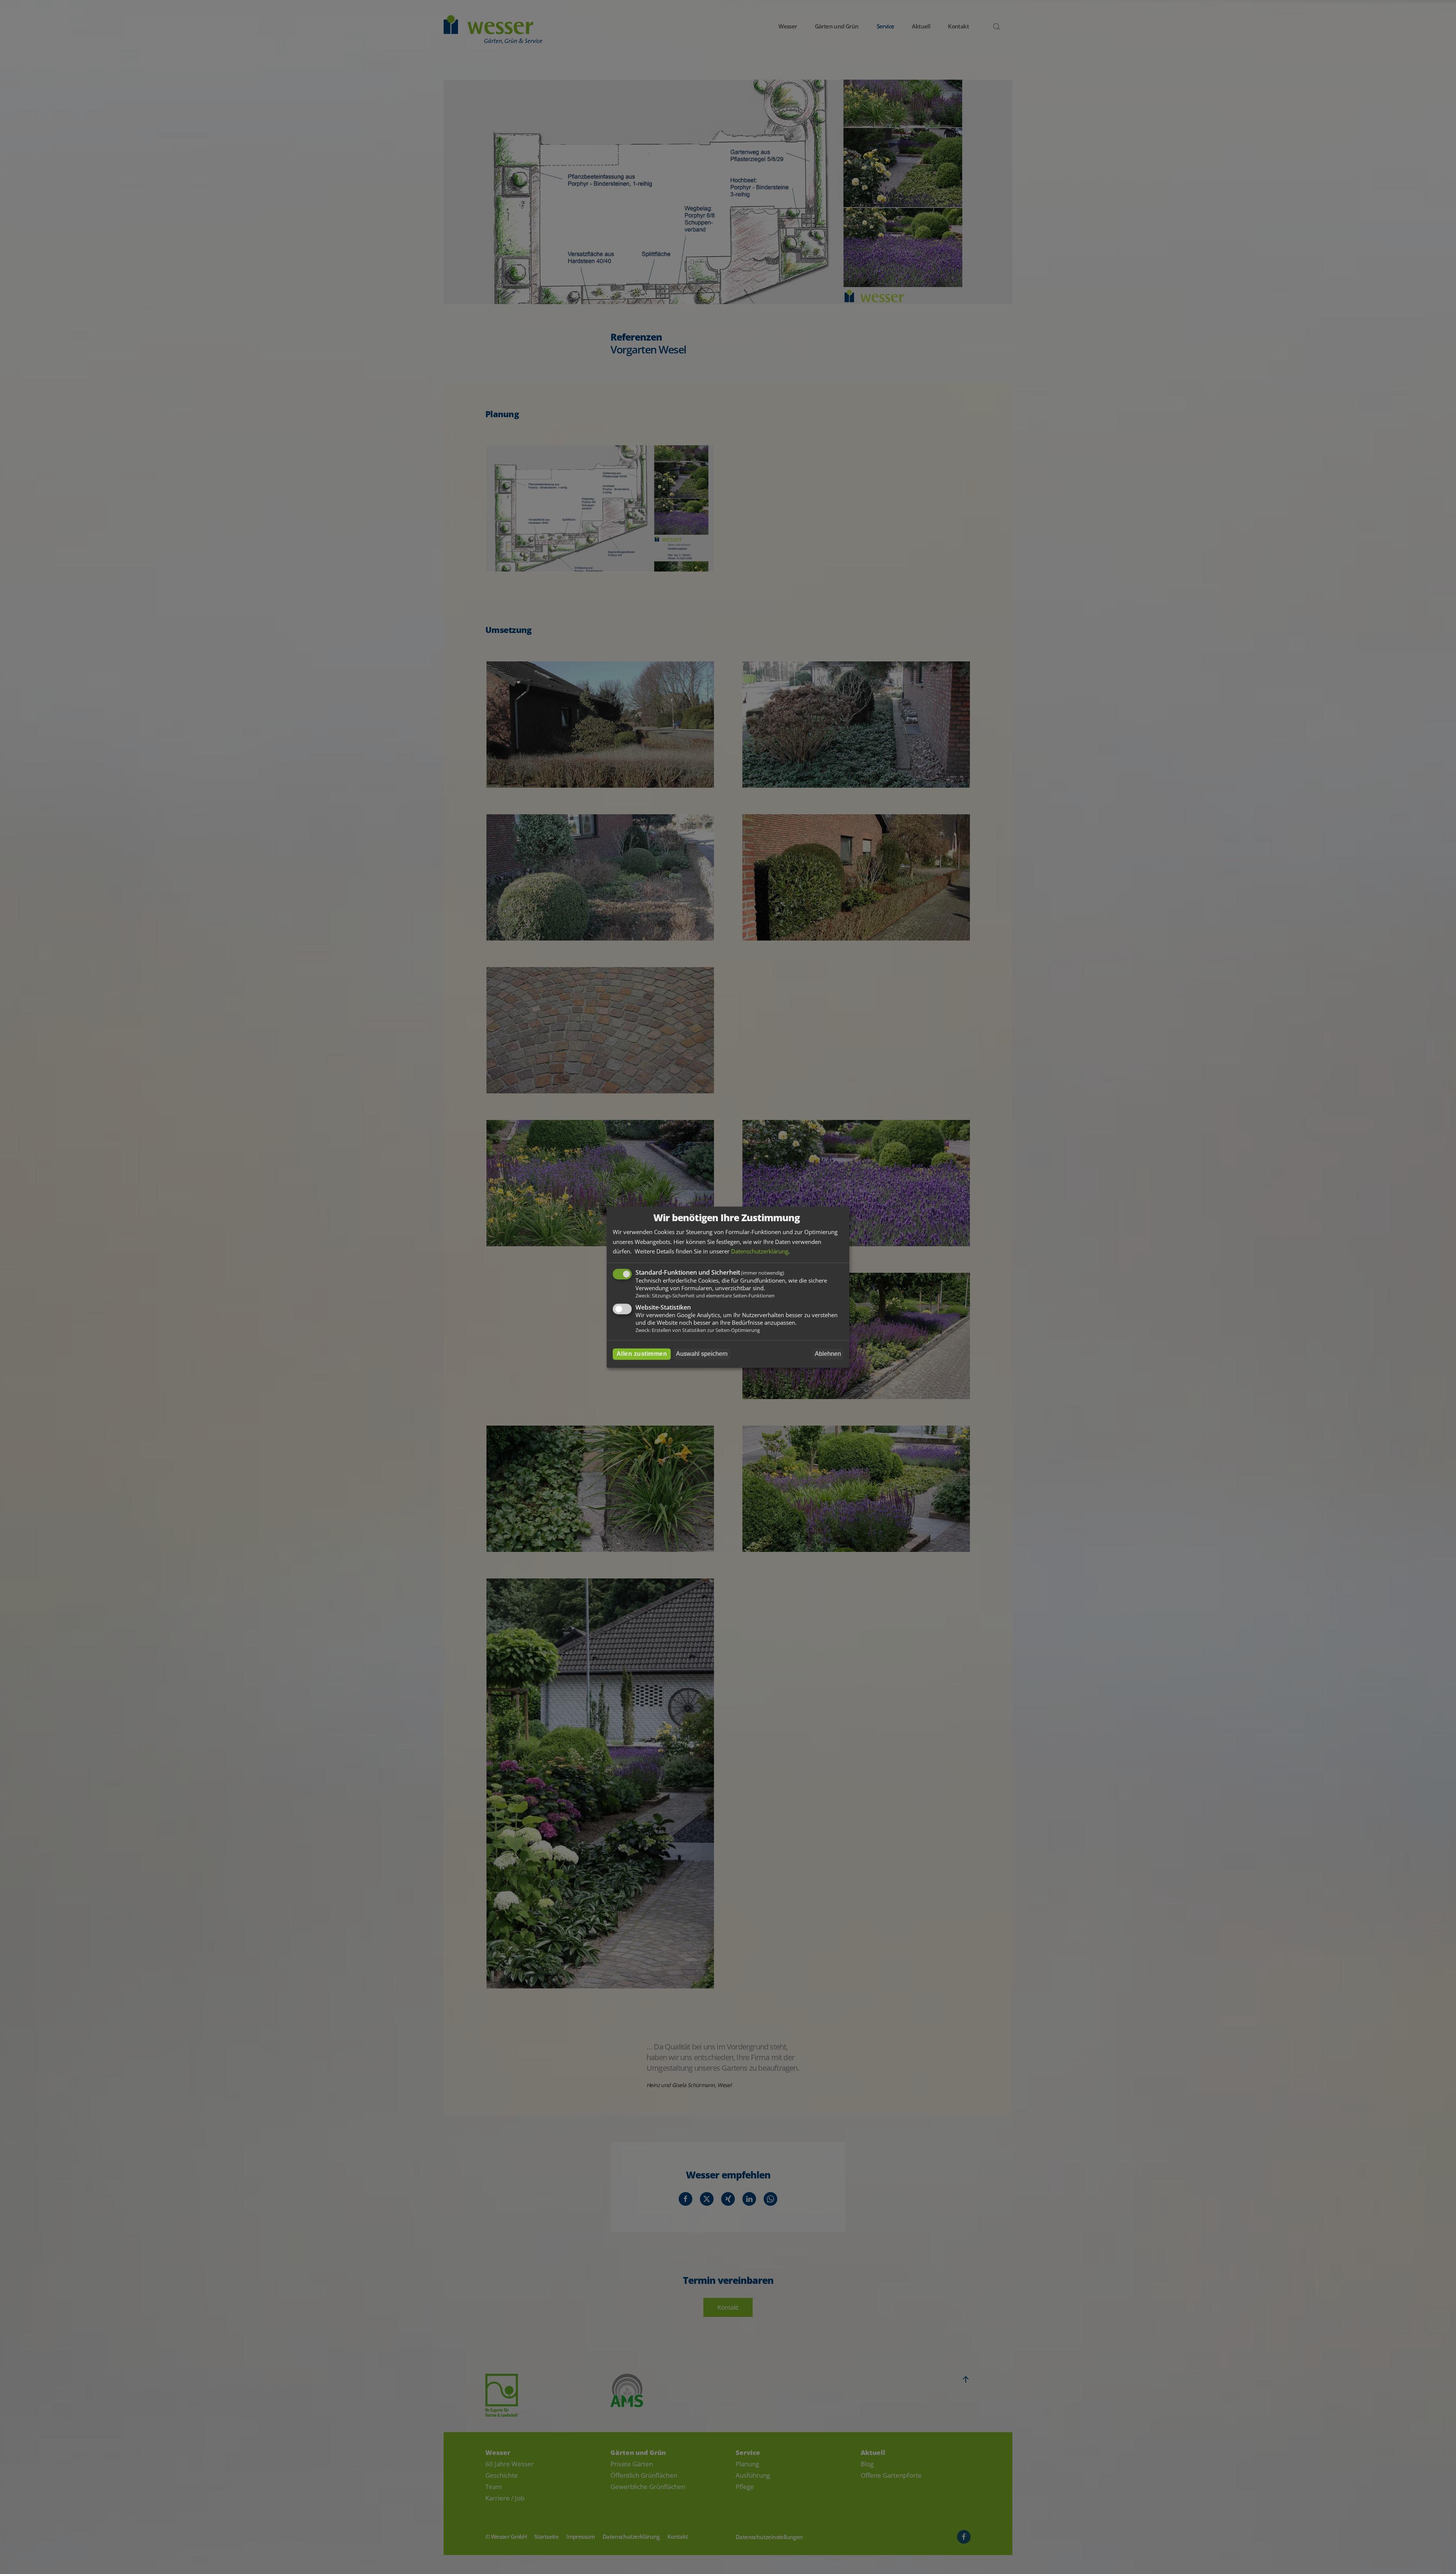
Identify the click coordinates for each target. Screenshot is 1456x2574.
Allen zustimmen (642, 1354)
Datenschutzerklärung (760, 1252)
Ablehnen (828, 1354)
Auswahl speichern (702, 1354)
